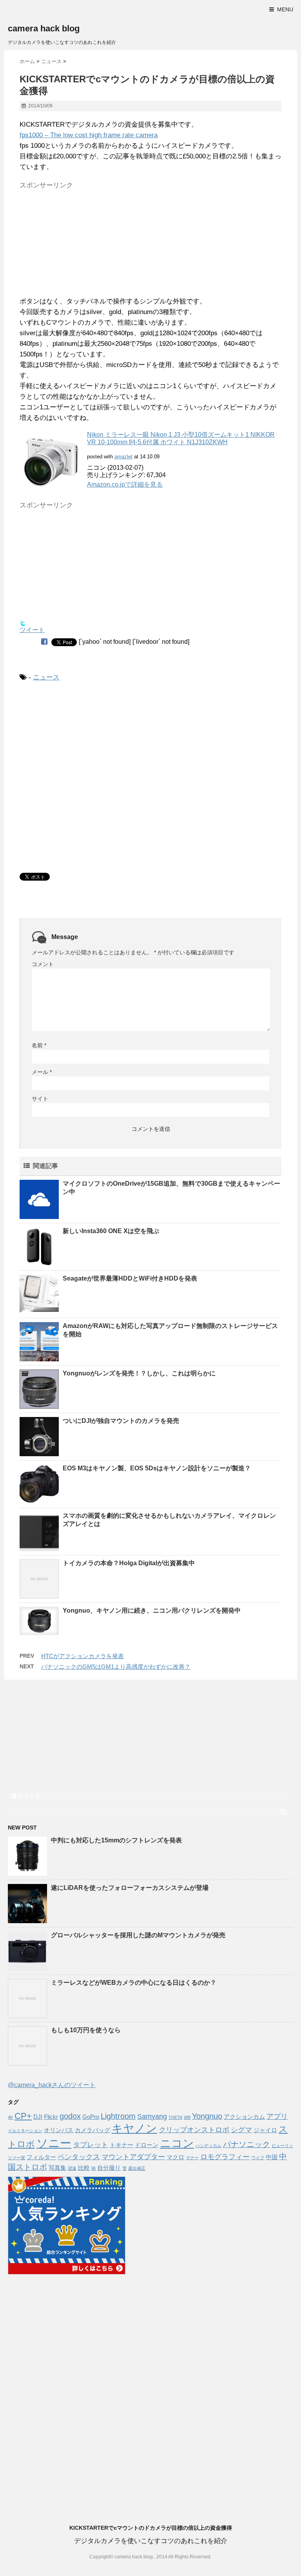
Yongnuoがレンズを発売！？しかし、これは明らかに (139, 1373)
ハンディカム (209, 2145)
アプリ (277, 2116)
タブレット (91, 2145)
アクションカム (244, 2117)
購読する (28, 1796)
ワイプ (258, 2158)
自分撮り (109, 2168)
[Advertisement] (78, 242)
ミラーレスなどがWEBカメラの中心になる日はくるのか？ (134, 1983)
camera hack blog (44, 28)
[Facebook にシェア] (44, 641)
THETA (175, 2117)
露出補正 (137, 2168)
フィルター (41, 2157)
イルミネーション (25, 2131)
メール (42, 1072)
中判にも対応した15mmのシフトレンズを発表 (116, 1840)
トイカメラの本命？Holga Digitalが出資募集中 (129, 1563)
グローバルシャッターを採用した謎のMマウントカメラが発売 (138, 1935)
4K (10, 2117)
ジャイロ (265, 2130)
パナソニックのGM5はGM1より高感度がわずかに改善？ (116, 1667)
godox (70, 2116)
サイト (40, 1099)
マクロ (175, 2157)
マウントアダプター (133, 2157)
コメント (43, 964)
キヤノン (134, 2128)
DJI (38, 2117)
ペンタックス (79, 2157)
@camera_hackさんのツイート (52, 2085)
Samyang (152, 2116)
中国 (272, 2157)
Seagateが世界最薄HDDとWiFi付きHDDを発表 (130, 1278)
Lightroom (118, 2116)
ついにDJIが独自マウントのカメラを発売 (121, 1421)
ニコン (177, 2143)
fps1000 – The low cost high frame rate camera (89, 135)
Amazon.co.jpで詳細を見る (125, 484)
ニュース (46, 677)
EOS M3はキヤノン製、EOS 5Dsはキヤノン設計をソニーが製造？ (157, 1468)
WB (187, 2117)
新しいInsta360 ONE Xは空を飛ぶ (111, 1231)
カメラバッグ (92, 2130)
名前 (39, 1045)
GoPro (91, 2117)
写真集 (57, 2168)
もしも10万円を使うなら (86, 2030)
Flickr (51, 2117)
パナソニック (247, 2144)
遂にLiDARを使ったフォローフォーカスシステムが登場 (130, 1888)
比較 (84, 2168)
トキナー (121, 2145)
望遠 (72, 2168)
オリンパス (59, 2130)
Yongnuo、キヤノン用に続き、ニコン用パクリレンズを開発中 (152, 1610)
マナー (192, 2158)
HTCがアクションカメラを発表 (83, 1656)
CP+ (23, 2116)
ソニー (54, 2143)
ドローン (147, 2145)
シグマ (241, 2130)
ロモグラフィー (225, 2157)
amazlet (123, 457)
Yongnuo (207, 2116)
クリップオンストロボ (194, 2130)
